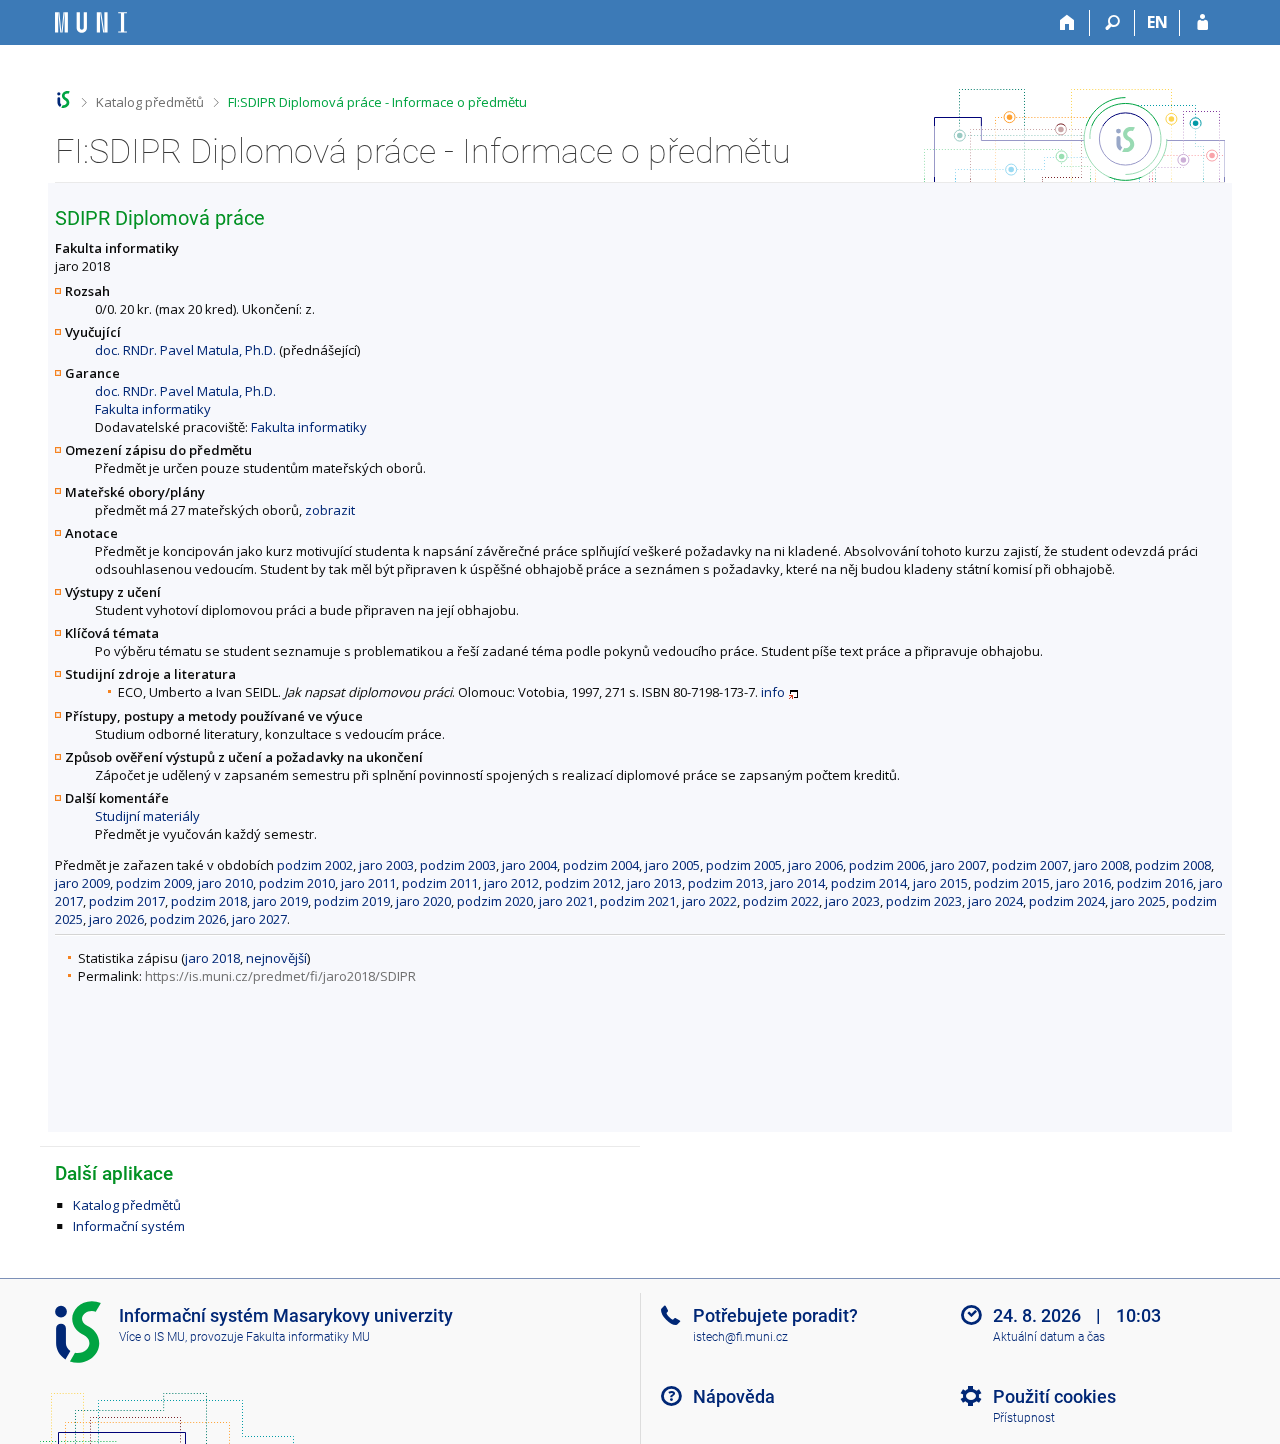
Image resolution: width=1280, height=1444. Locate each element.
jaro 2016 (1083, 883)
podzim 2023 (924, 901)
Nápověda (734, 1396)
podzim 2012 (583, 883)
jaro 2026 (116, 919)
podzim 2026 (188, 919)
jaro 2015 (940, 883)
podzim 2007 (1030, 865)
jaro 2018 (212, 958)
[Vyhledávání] (1112, 23)
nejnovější (276, 958)
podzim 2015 (1012, 883)
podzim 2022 (781, 901)
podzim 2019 (352, 901)
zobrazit (330, 510)
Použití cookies (1054, 1396)
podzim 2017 (127, 901)
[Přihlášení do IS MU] (1202, 23)
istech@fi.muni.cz (740, 1337)
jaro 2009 (82, 883)
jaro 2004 (529, 865)
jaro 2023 (852, 901)
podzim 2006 (887, 865)
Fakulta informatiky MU (308, 1337)
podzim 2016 (1155, 883)
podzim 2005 (744, 865)
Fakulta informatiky (153, 409)
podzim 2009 (154, 883)
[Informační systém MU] (63, 99)
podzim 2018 (209, 901)
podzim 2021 (638, 901)
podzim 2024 (1067, 901)
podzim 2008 (1173, 865)
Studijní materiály (147, 816)
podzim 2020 (495, 901)
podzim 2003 (458, 865)
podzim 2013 (726, 883)
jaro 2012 (511, 883)
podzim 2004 (601, 865)
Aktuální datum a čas (1049, 1337)
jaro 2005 (672, 865)
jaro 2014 (797, 883)
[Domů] (1067, 23)
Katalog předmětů (150, 102)
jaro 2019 (280, 901)
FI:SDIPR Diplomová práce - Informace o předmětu (377, 102)
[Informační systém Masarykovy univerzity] (91, 22)
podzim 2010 (297, 883)
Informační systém (129, 1226)
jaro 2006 (815, 865)
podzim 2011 (440, 883)
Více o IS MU (152, 1337)
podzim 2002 (315, 865)
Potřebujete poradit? (775, 1315)
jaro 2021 (566, 901)
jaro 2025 (1138, 901)
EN (1157, 22)
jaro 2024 (995, 901)
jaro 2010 (225, 883)
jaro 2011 (368, 883)
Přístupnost (1024, 1418)
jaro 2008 (1101, 865)
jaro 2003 (386, 865)
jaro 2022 (709, 901)
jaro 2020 (423, 901)
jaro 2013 (654, 883)
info (773, 692)
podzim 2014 (869, 883)
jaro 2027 (259, 919)
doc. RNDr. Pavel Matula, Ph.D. (185, 350)
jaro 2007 (958, 865)
